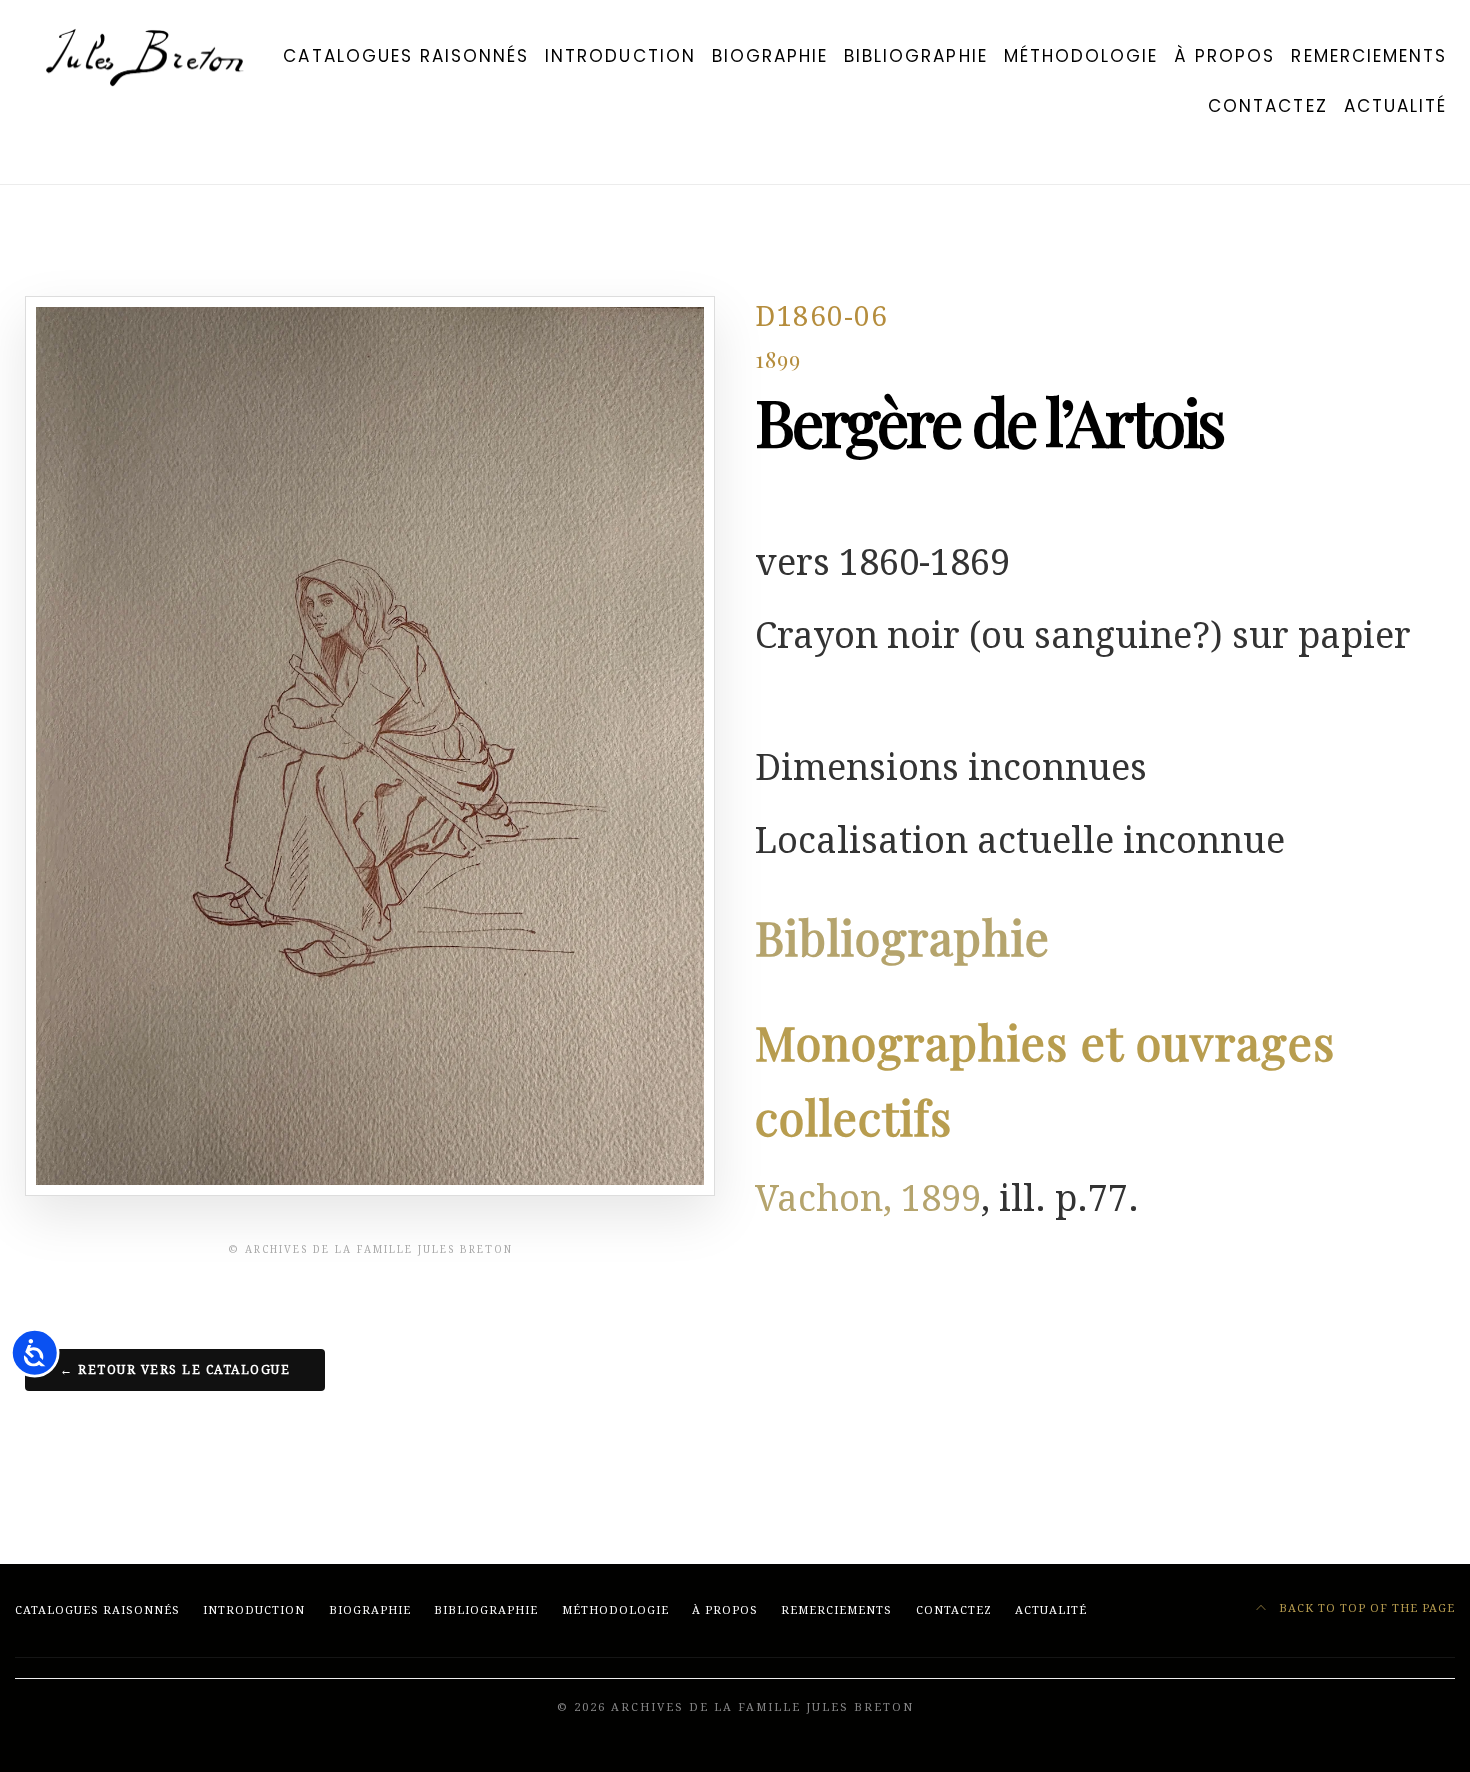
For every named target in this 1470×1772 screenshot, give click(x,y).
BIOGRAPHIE (770, 56)
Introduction (620, 56)
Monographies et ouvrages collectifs (1045, 1079)
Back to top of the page (1365, 1608)
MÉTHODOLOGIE (1081, 56)
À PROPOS (1224, 56)
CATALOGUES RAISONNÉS (406, 56)
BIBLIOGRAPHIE (916, 56)
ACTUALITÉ (1395, 106)
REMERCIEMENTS (1369, 56)
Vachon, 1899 (868, 1198)
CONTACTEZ (1267, 106)
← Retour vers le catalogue (175, 1370)
